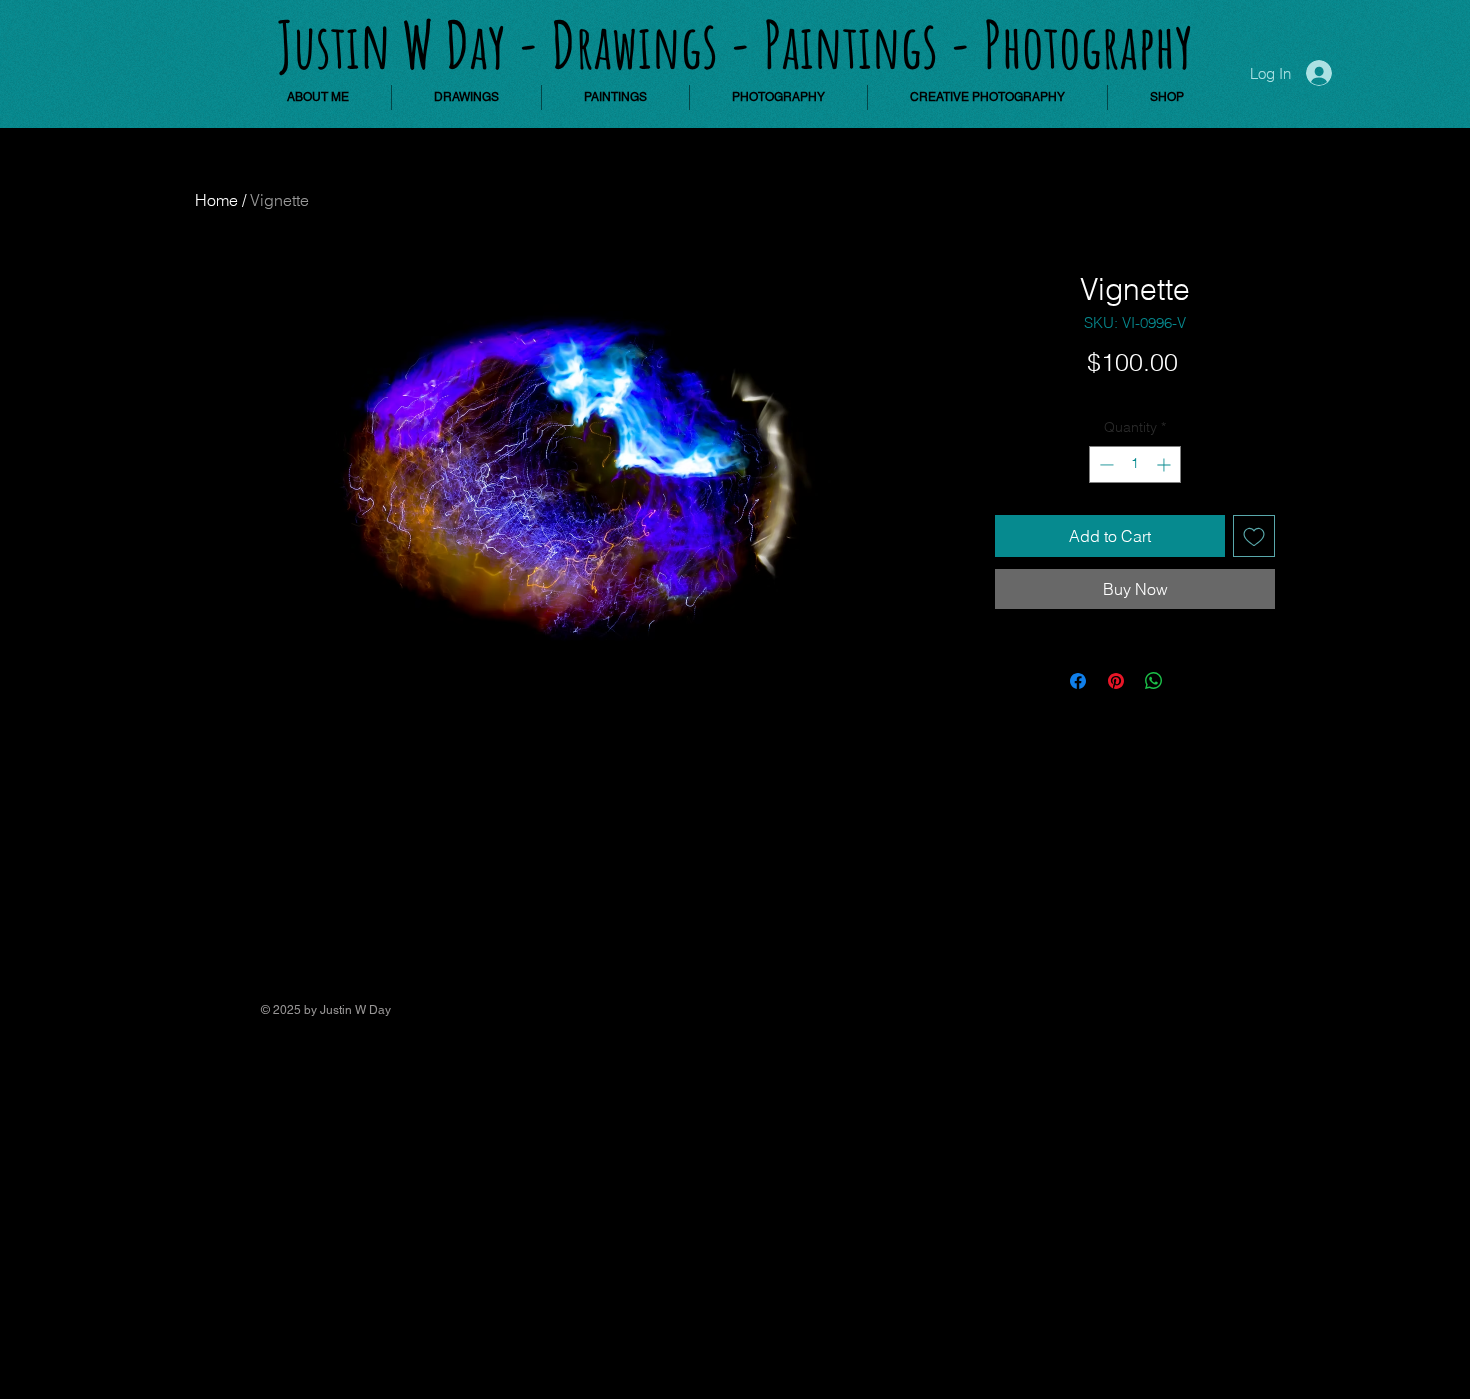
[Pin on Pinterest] (1116, 681)
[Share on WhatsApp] (1154, 681)
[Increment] (1165, 464)
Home (216, 200)
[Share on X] (1192, 681)
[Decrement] (1104, 464)
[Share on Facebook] (1078, 681)
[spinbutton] (1135, 464)
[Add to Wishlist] (1254, 536)
